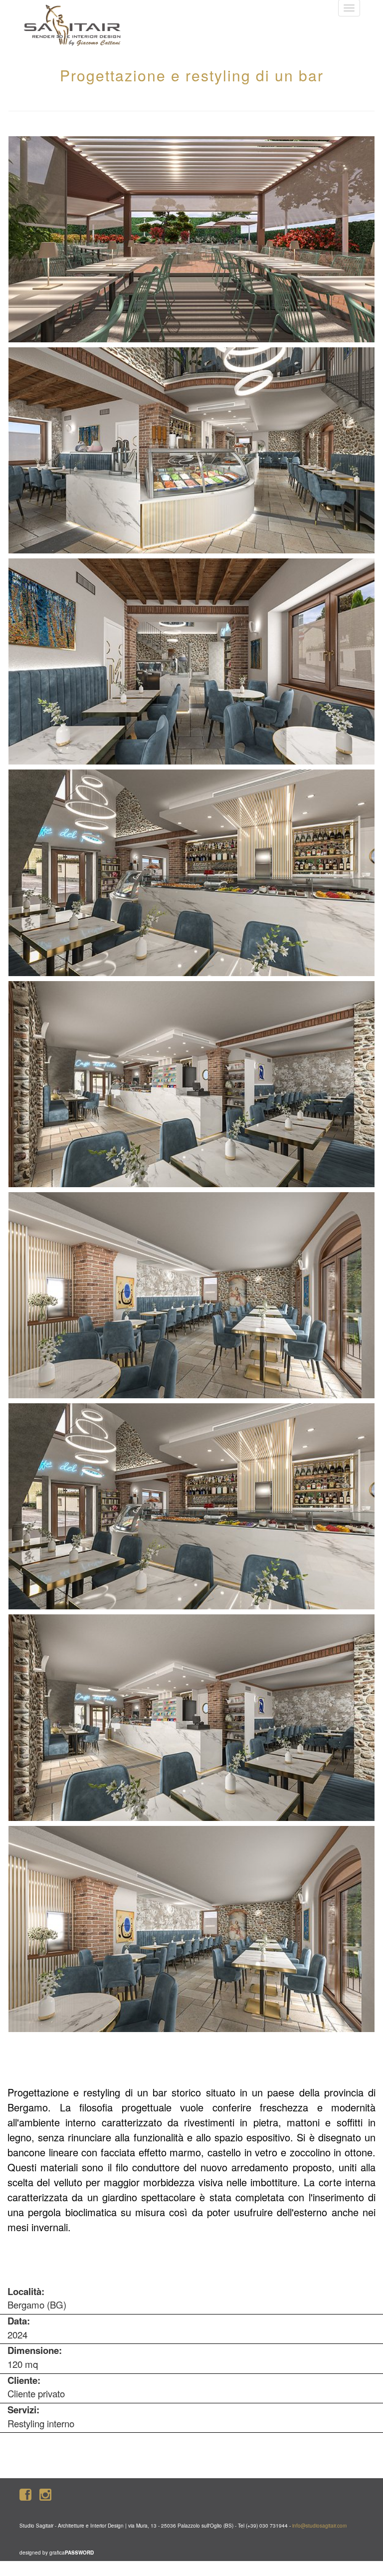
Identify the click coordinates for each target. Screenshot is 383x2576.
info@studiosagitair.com (319, 2526)
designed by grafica (57, 2553)
